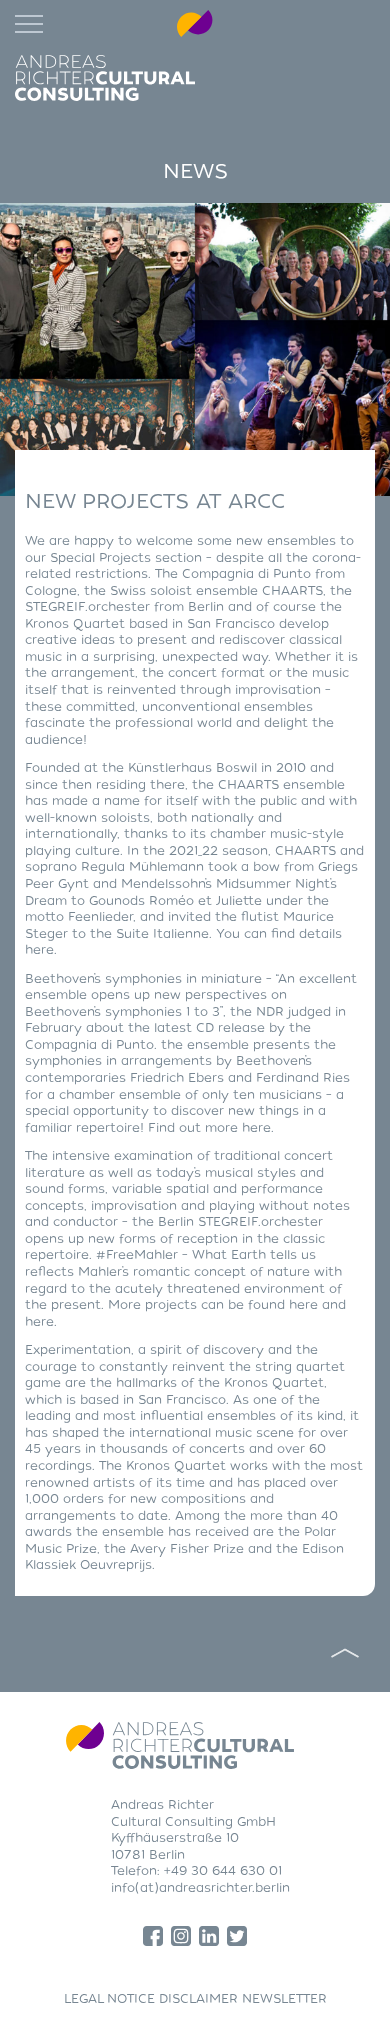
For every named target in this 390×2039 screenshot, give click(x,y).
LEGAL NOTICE (109, 1999)
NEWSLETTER (284, 1999)
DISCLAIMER (198, 1999)
